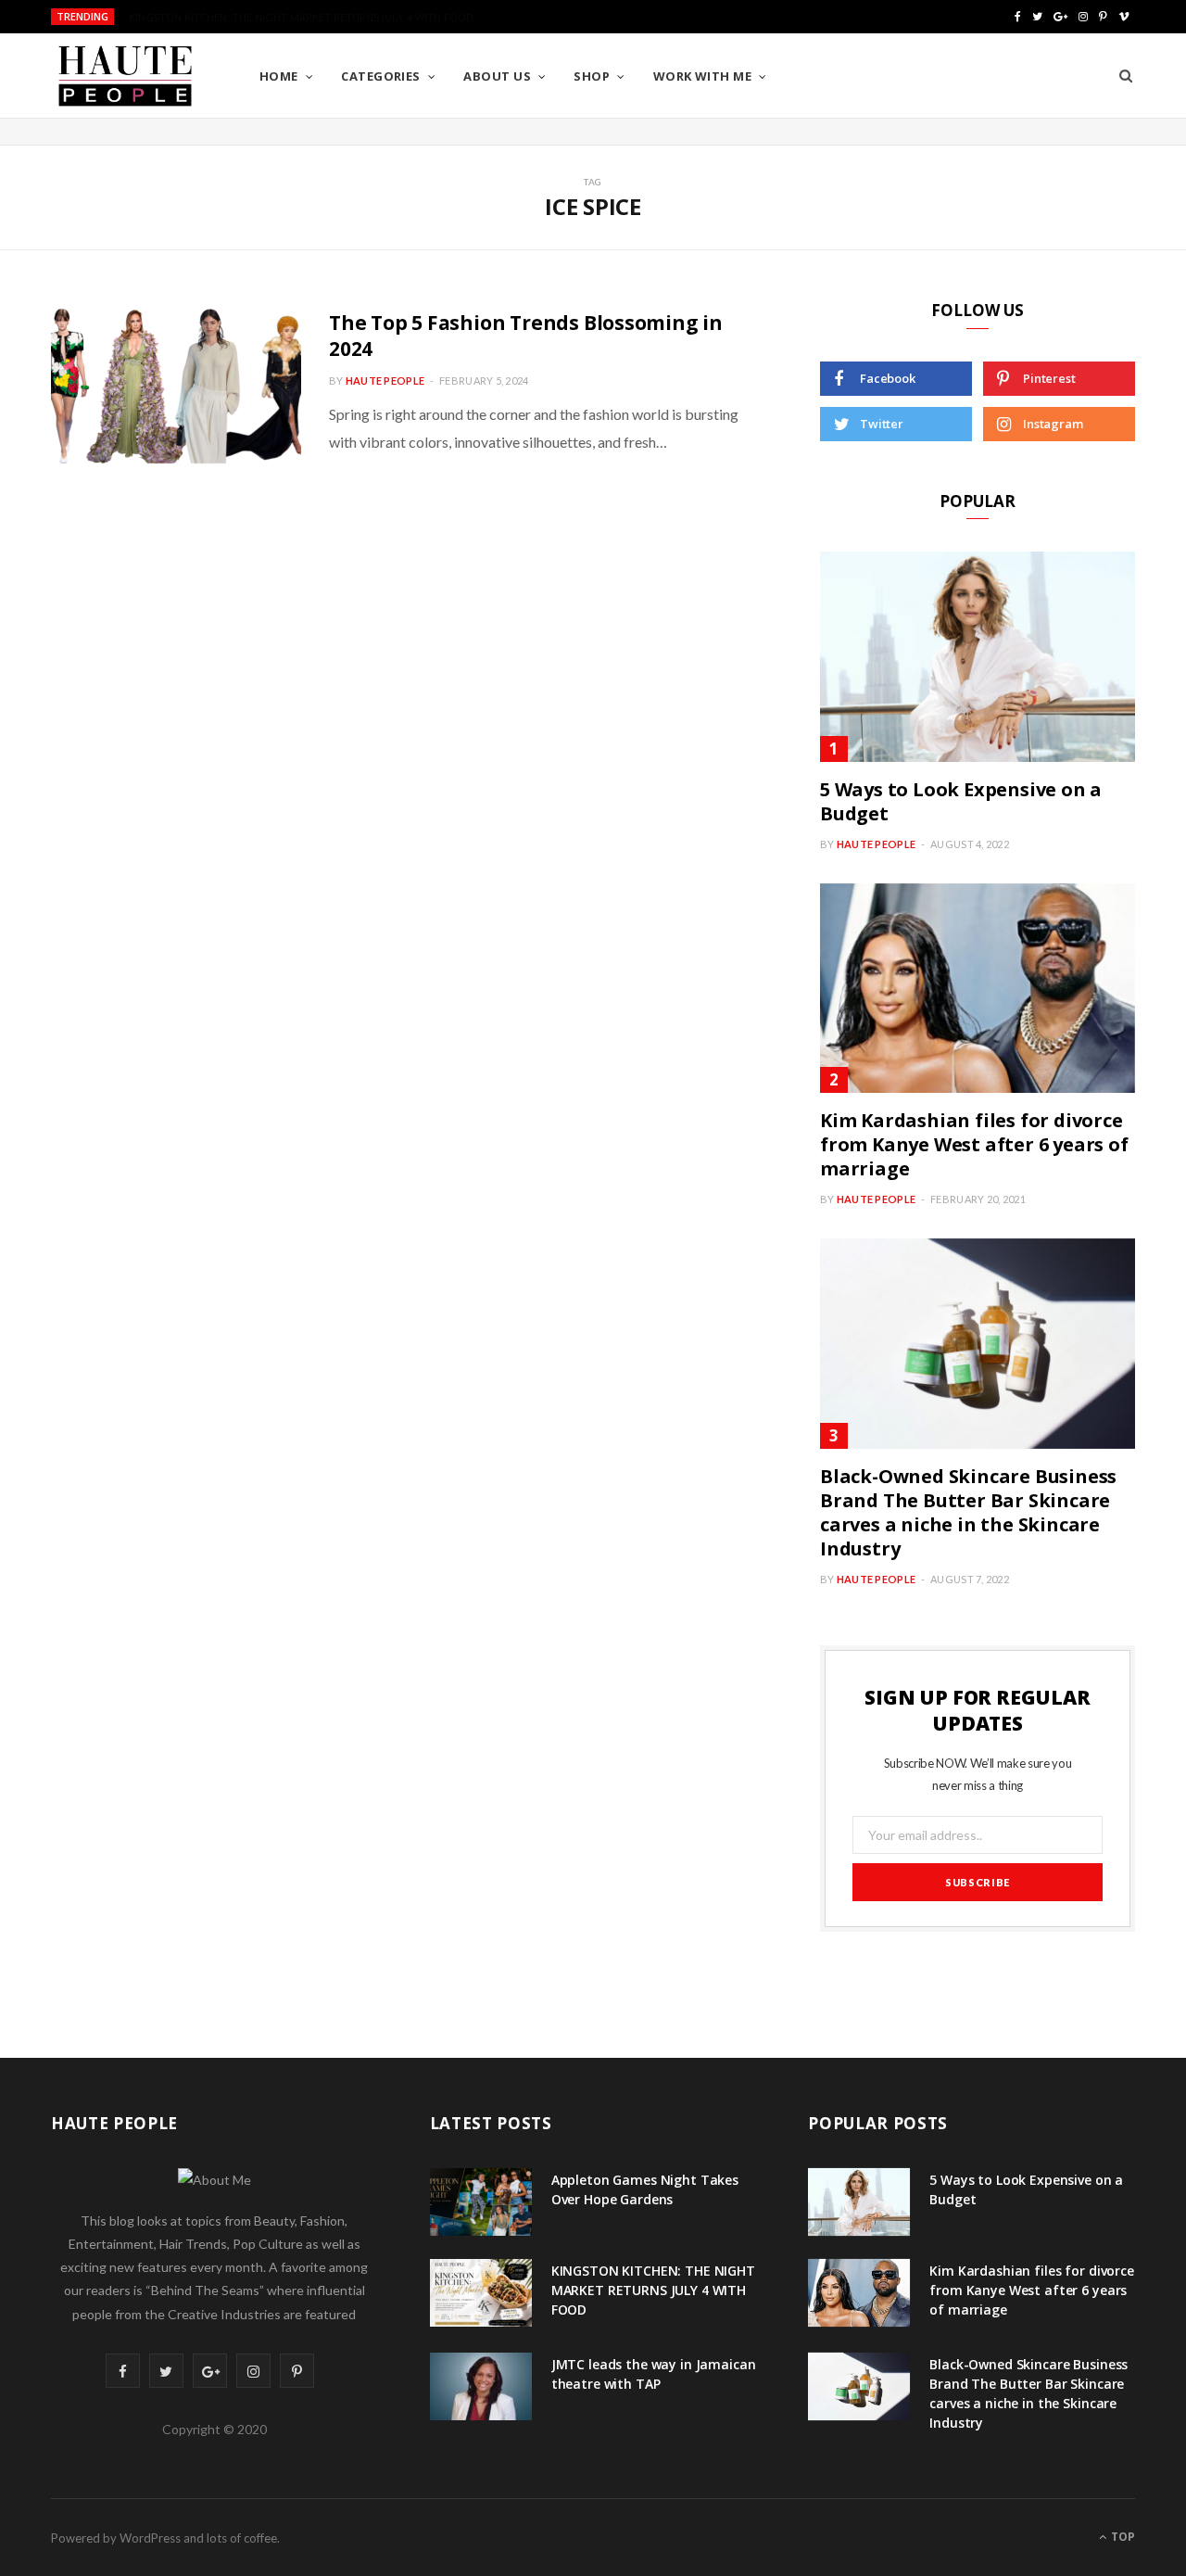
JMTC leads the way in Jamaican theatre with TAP (654, 2374)
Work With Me (702, 76)
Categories (381, 76)
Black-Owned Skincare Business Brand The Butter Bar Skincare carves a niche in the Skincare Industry (968, 1512)
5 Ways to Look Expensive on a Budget (961, 801)
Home (279, 76)
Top (1122, 2537)
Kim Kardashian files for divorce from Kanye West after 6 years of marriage (974, 1144)
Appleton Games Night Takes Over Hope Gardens (645, 2189)
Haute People (385, 381)
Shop (592, 76)
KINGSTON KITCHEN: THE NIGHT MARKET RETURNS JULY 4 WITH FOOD (301, 18)
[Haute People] (125, 76)
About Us (497, 76)
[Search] (1126, 76)
